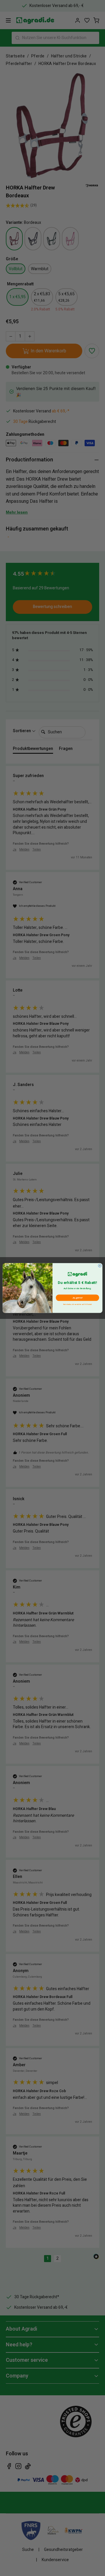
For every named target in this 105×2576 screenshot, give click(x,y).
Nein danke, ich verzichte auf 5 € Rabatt (77, 1304)
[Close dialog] (100, 1266)
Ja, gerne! (77, 1298)
